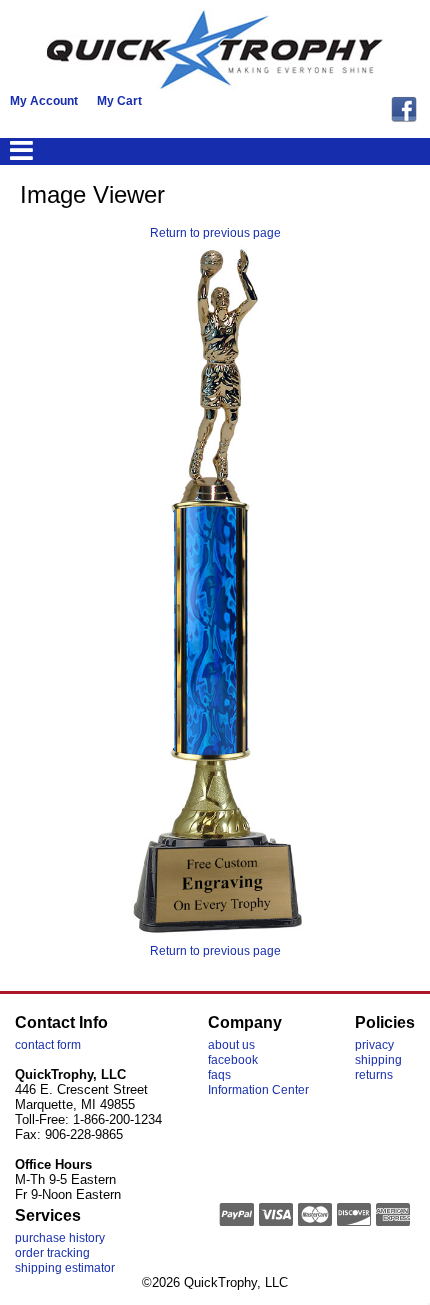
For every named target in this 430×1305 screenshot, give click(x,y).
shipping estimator (65, 1268)
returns (374, 1075)
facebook (233, 1060)
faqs (219, 1075)
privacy (374, 1045)
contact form (48, 1045)
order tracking (52, 1253)
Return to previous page (215, 233)
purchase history (60, 1238)
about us (231, 1045)
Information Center (258, 1090)
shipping (378, 1060)
